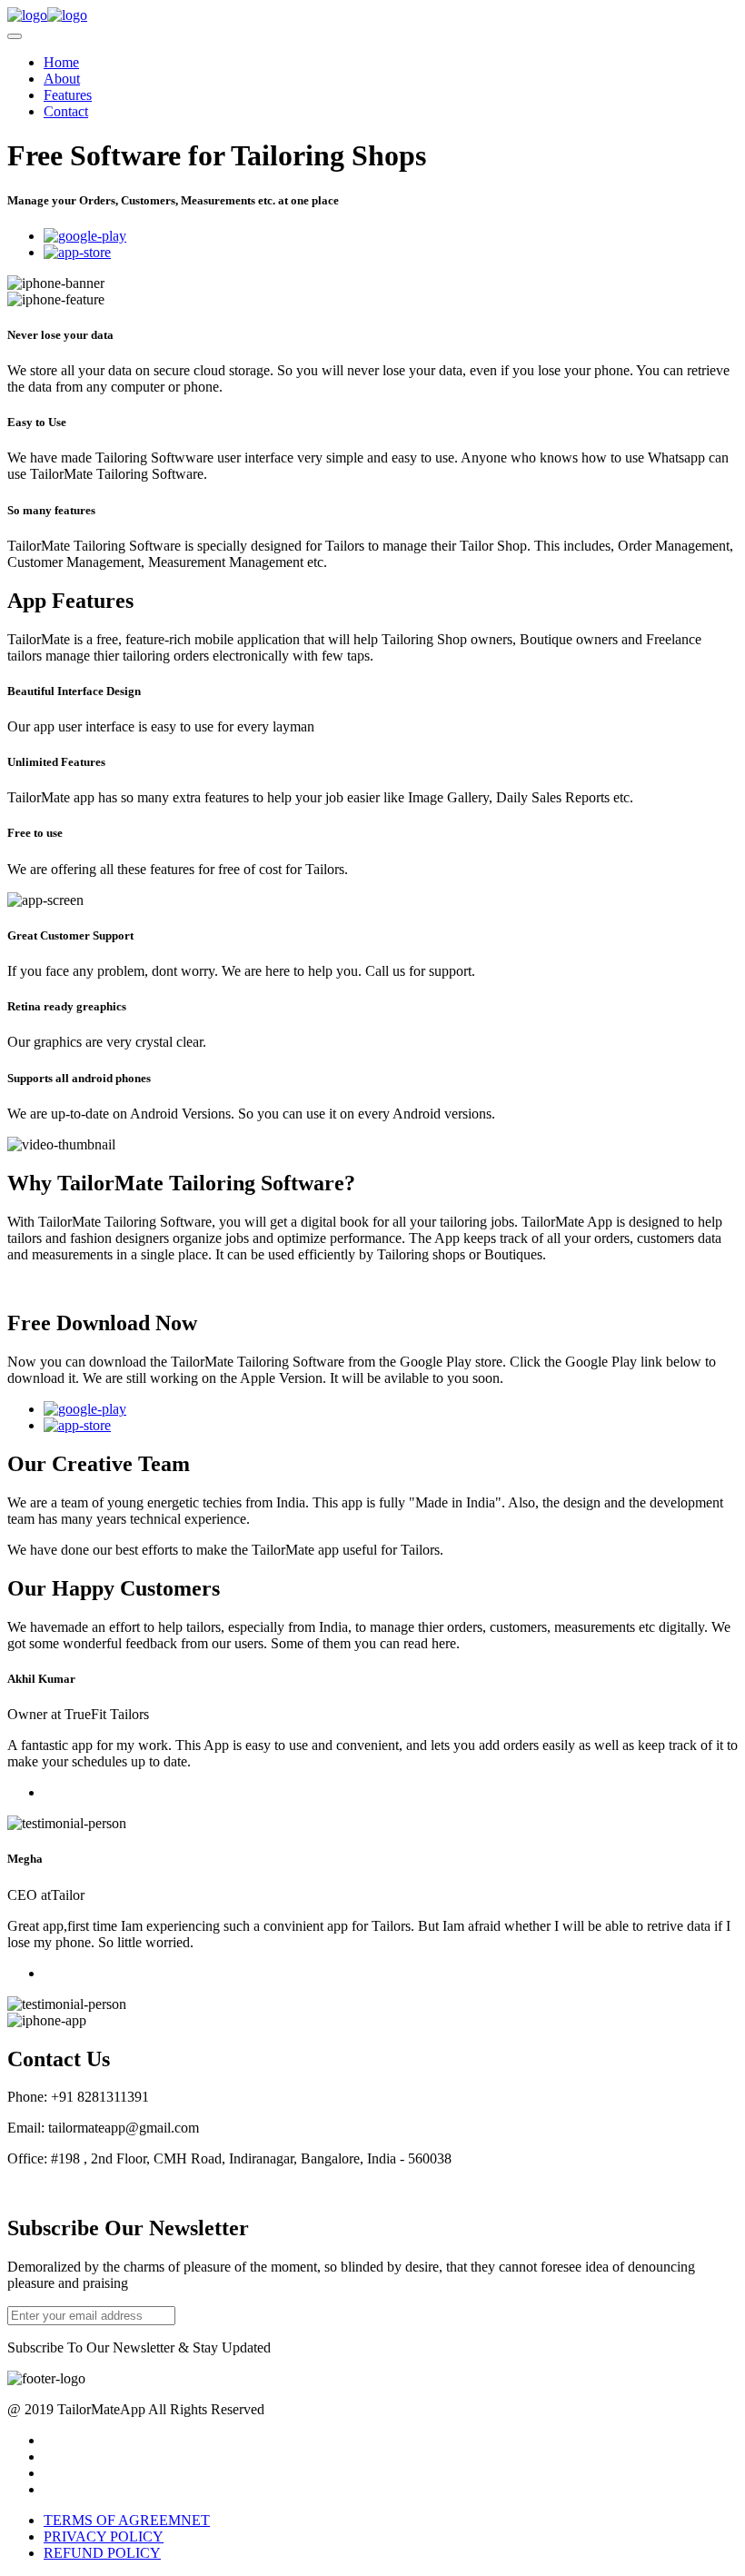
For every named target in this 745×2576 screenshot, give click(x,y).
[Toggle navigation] (15, 36)
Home (61, 62)
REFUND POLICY (102, 2553)
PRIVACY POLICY (104, 2536)
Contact (66, 111)
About (62, 79)
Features (68, 95)
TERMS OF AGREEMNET (127, 2520)
